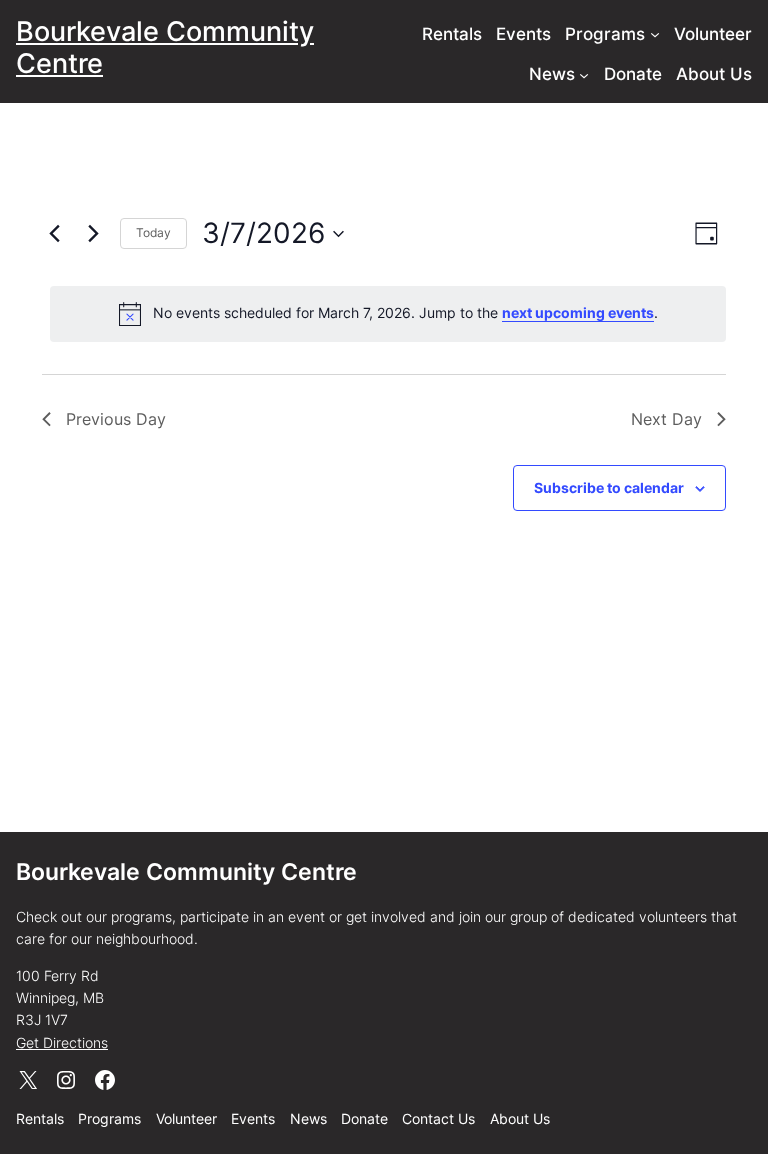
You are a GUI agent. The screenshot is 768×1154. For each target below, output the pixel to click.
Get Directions (62, 1042)
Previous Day (116, 419)
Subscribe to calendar (609, 487)
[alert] (388, 314)
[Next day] (93, 234)
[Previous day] (54, 234)
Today (153, 232)
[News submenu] (584, 74)
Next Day (666, 419)
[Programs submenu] (655, 34)
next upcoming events (578, 312)
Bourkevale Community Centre (165, 47)
